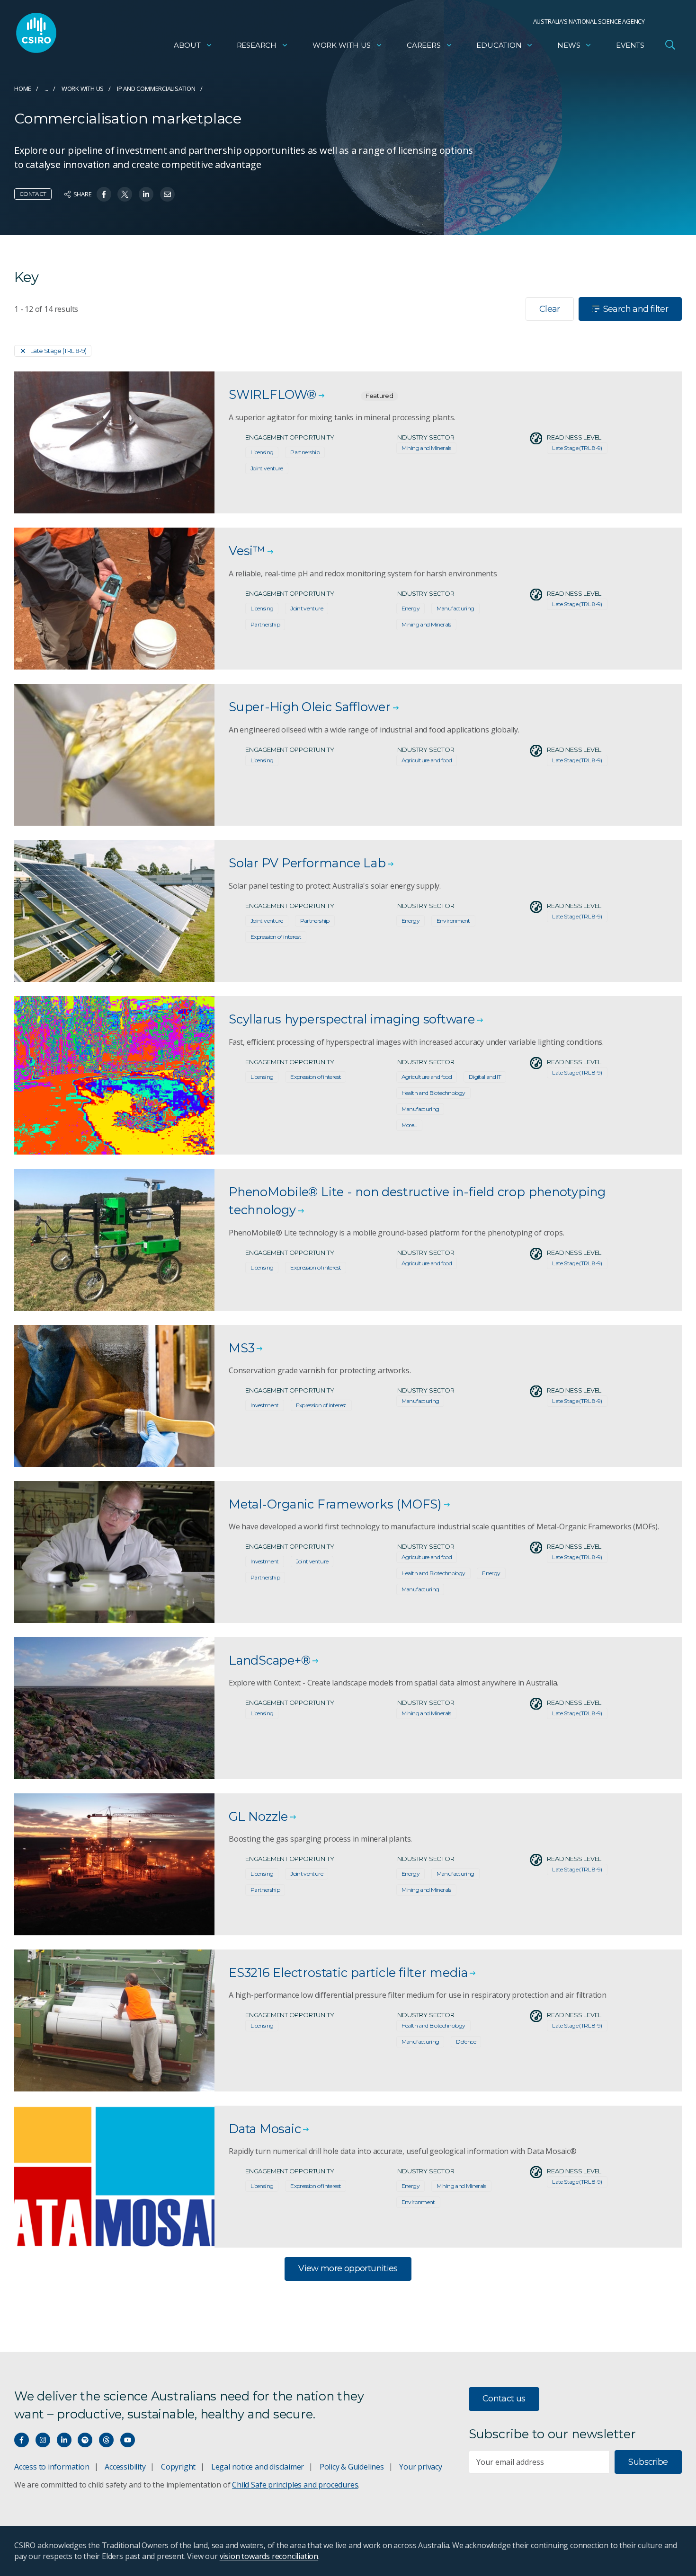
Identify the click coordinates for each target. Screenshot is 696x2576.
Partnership (305, 452)
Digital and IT (485, 1077)
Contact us (504, 2399)
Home (23, 88)
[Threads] (106, 2440)
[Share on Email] (167, 194)
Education (499, 45)
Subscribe (648, 2462)
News (569, 45)
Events (630, 45)
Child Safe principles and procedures (295, 2485)
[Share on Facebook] (104, 194)
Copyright (178, 2467)
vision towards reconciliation (269, 2556)
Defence (466, 2042)
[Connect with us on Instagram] (43, 2440)
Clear (550, 309)
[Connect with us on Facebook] (22, 2440)
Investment (265, 1405)
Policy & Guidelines (352, 2467)
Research (257, 45)
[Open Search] (670, 44)
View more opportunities (348, 2268)
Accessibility (125, 2467)
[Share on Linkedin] (146, 194)
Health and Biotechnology (433, 1093)
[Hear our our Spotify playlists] (85, 2440)
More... (410, 1125)
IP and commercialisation (156, 88)
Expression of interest (276, 937)
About (187, 45)
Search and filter (636, 309)
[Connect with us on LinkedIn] (64, 2440)
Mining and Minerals (426, 448)
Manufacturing (455, 608)
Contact (33, 194)
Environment (453, 921)
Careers (424, 45)
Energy (410, 608)
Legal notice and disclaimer (258, 2467)
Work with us (342, 45)
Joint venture (267, 468)
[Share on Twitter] (125, 194)
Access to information (52, 2467)
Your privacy (420, 2467)
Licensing (262, 452)
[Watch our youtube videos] (128, 2440)
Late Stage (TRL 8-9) (58, 351)
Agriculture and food (427, 760)
